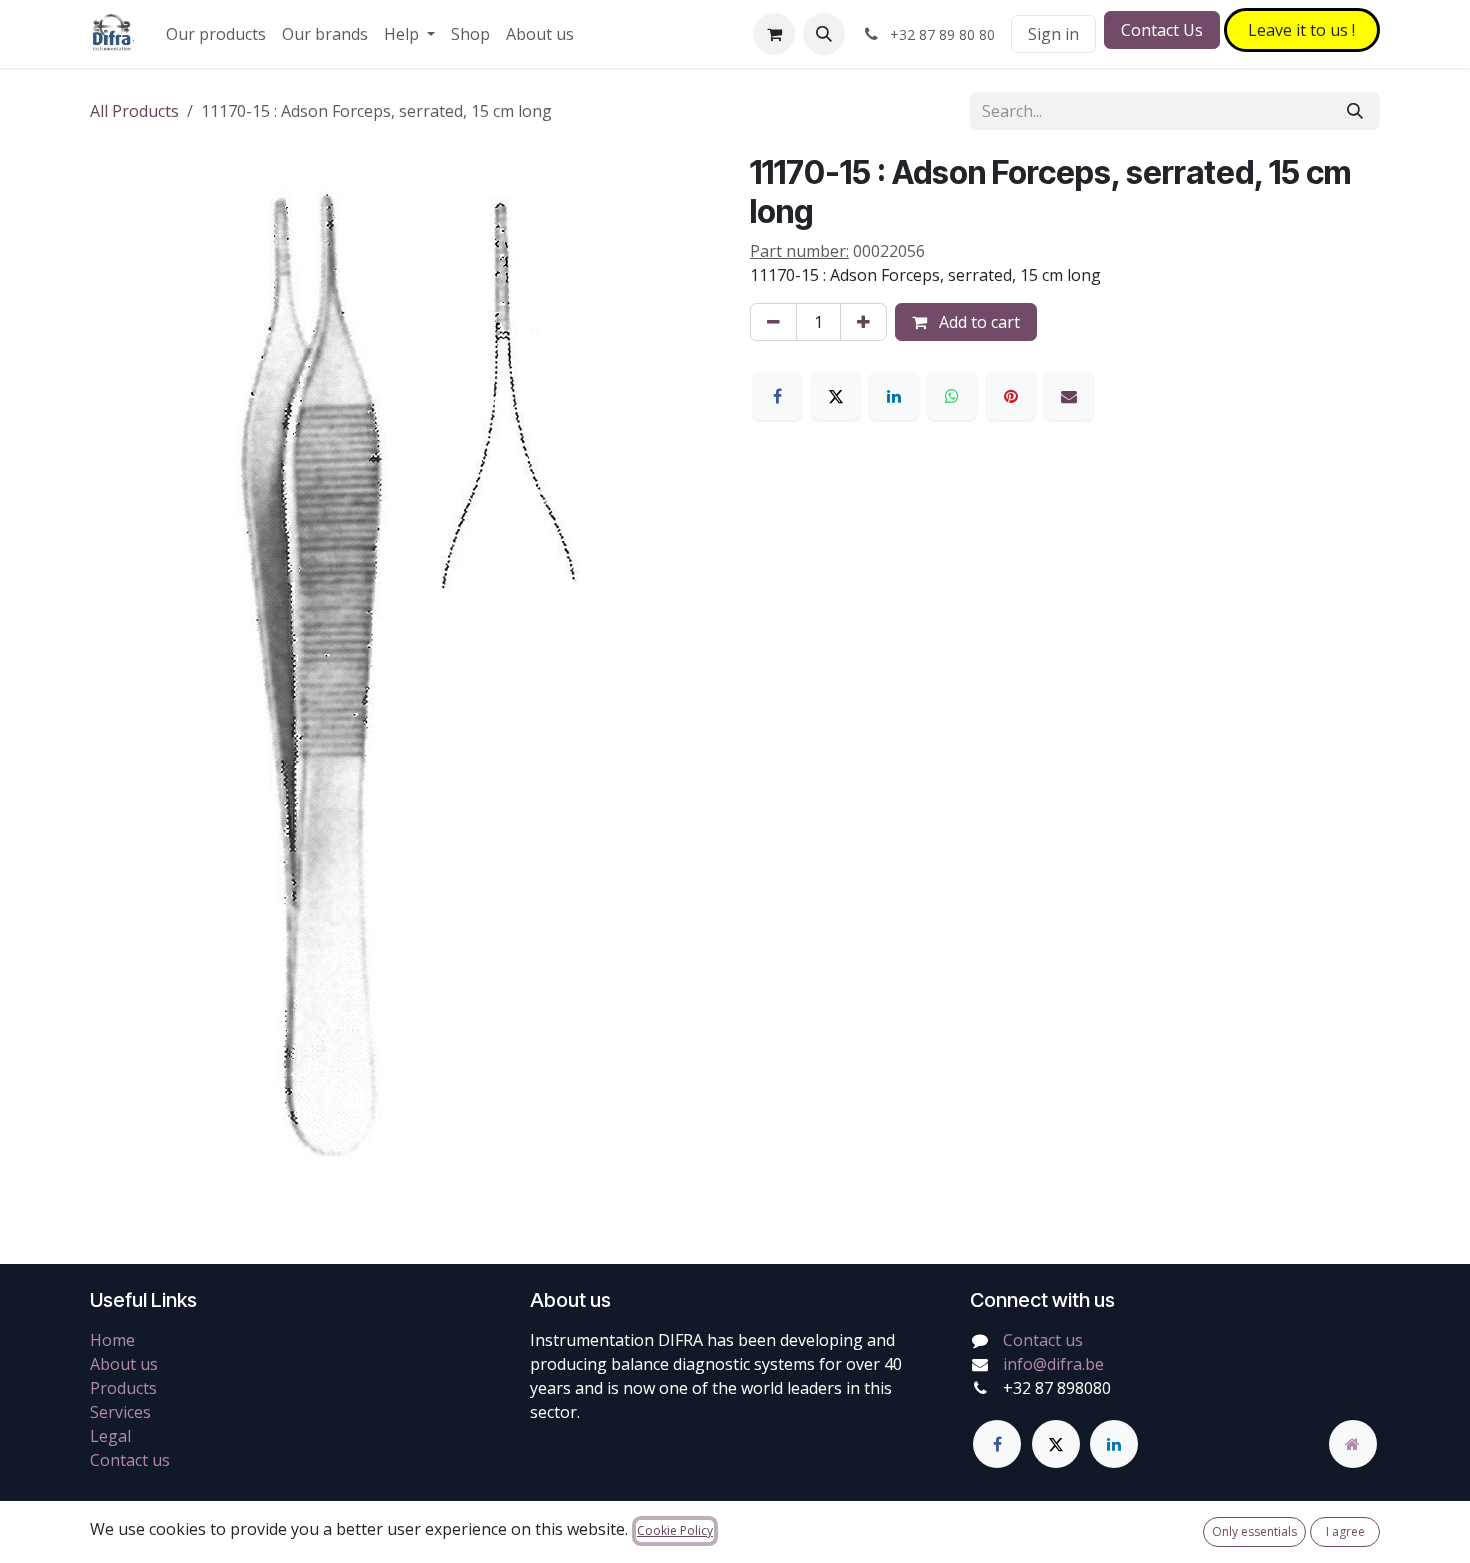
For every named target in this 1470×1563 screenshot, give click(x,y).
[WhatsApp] (952, 396)
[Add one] (863, 322)
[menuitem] (216, 34)
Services (120, 1412)
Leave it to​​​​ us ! (1301, 30)
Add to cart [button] (977, 322)
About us (124, 1364)
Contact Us (1162, 30)
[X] (836, 396)
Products (123, 1388)
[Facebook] (777, 396)
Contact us (130, 1460)
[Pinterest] (1011, 396)
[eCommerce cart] (774, 34)
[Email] (1069, 396)
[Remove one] (773, 322)
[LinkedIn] (894, 396)
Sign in (1053, 34)
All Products (134, 111)
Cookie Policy (675, 1530)
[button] (824, 34)
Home (112, 1340)
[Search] (1355, 111)
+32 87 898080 (1057, 1388)
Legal (110, 1436)
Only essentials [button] (1254, 1531)
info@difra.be (1053, 1364)
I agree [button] (1345, 1531)
